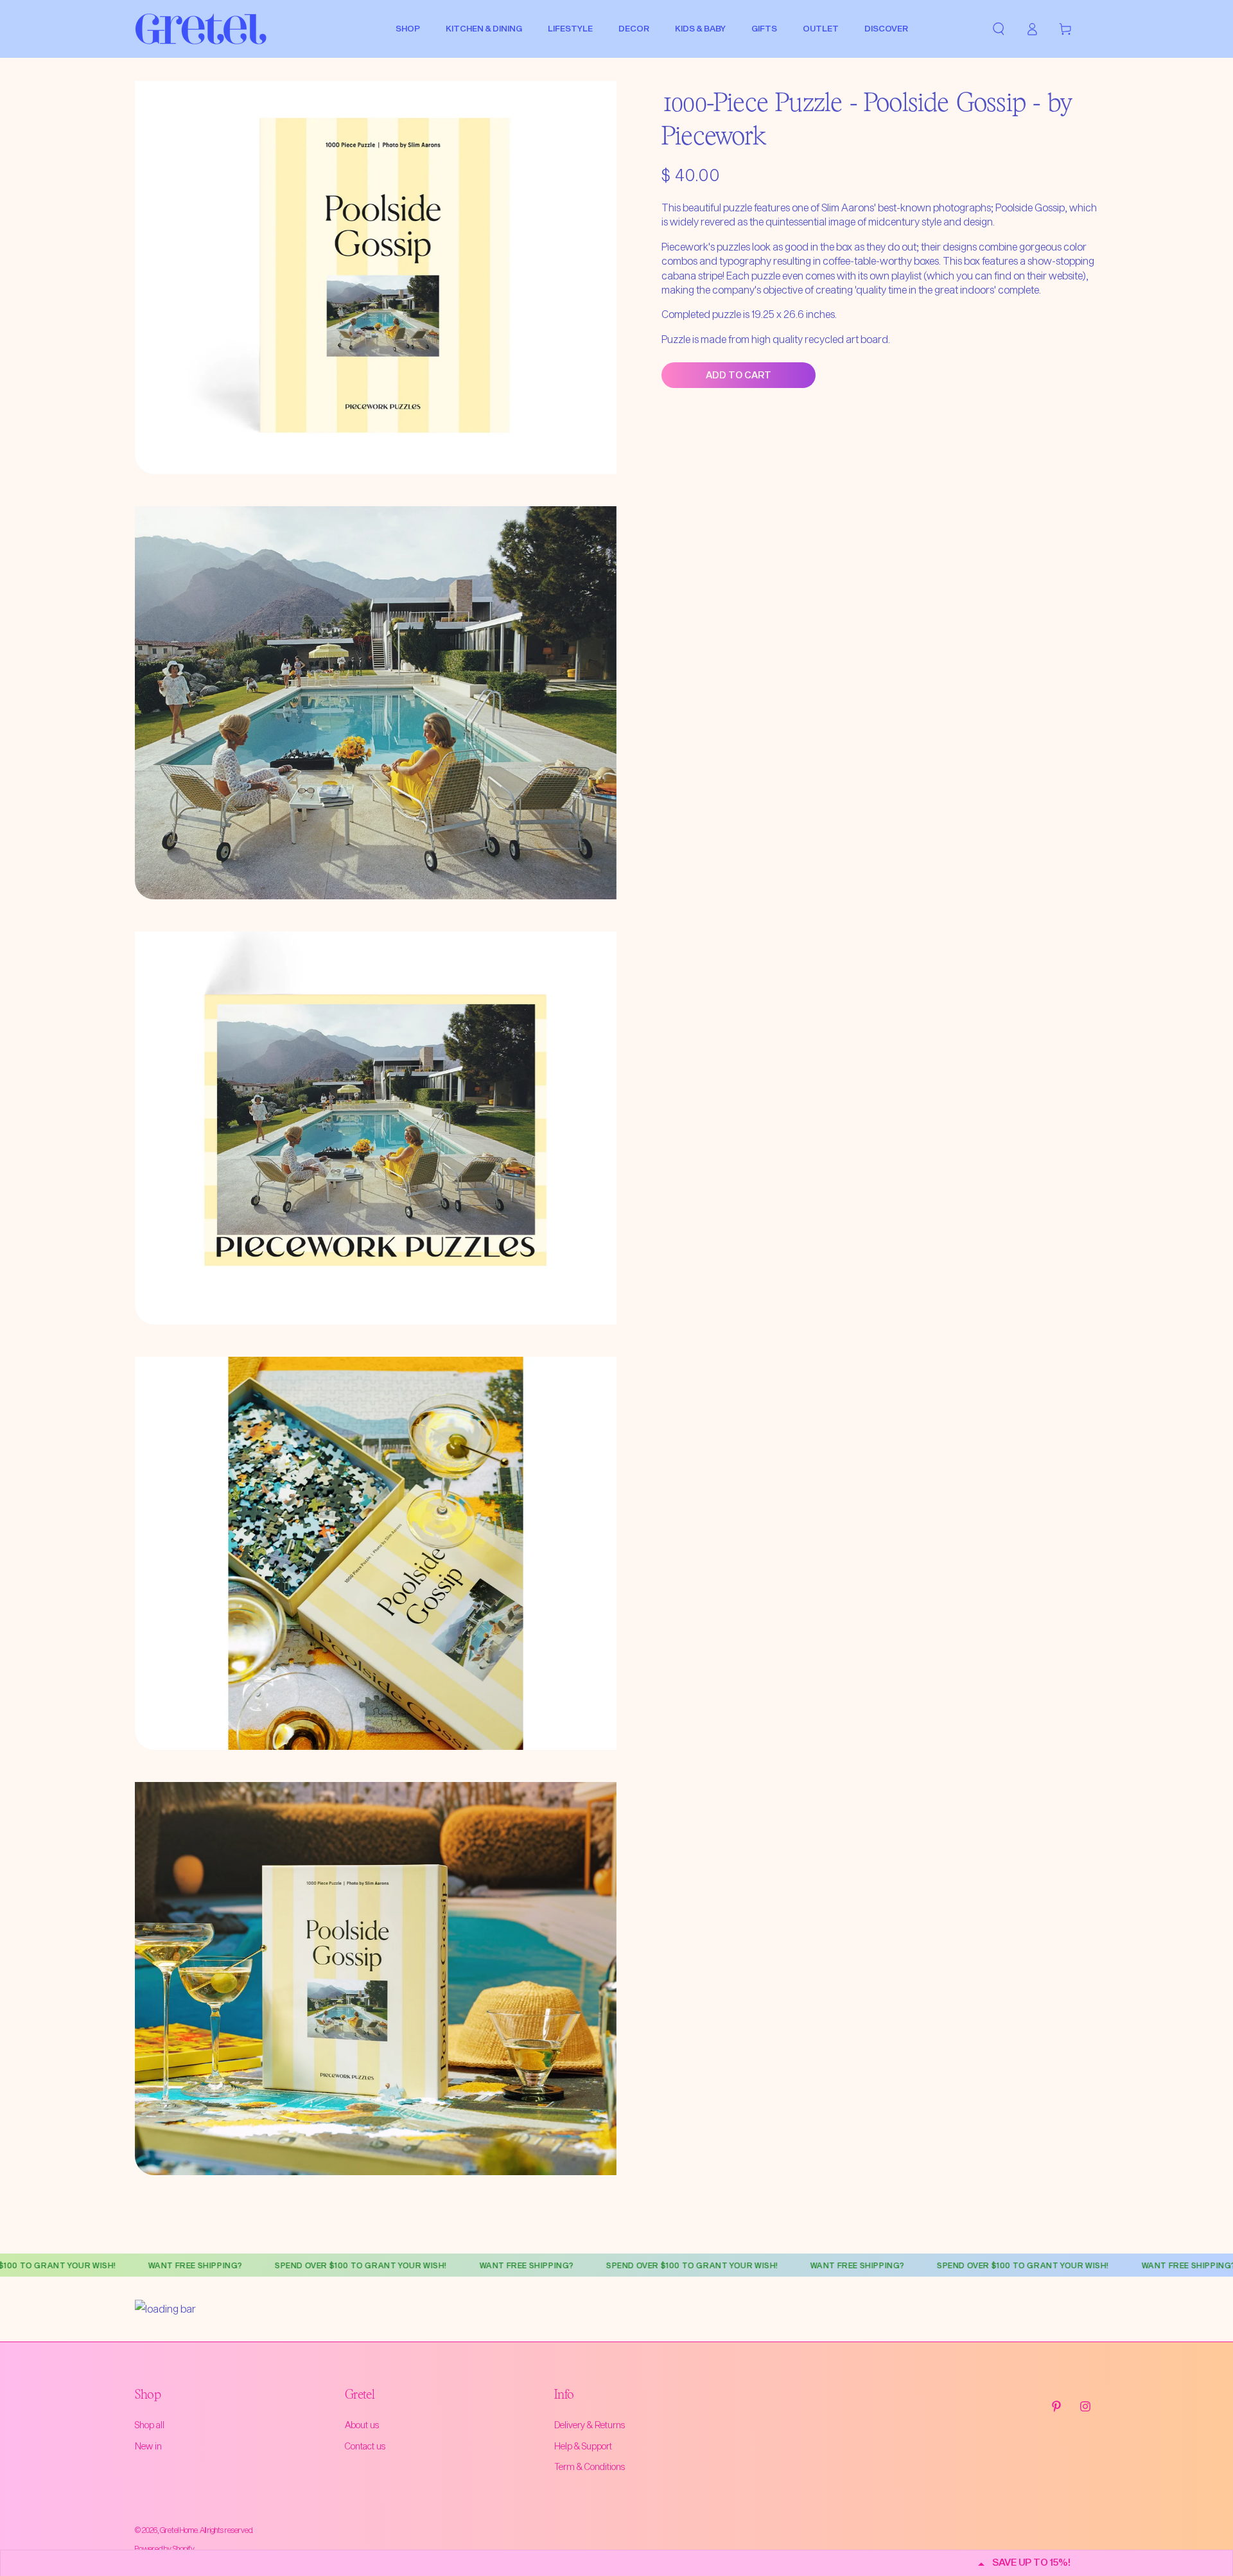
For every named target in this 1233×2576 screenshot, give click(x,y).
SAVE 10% (616, 227)
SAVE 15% (615, 163)
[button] (765, 93)
